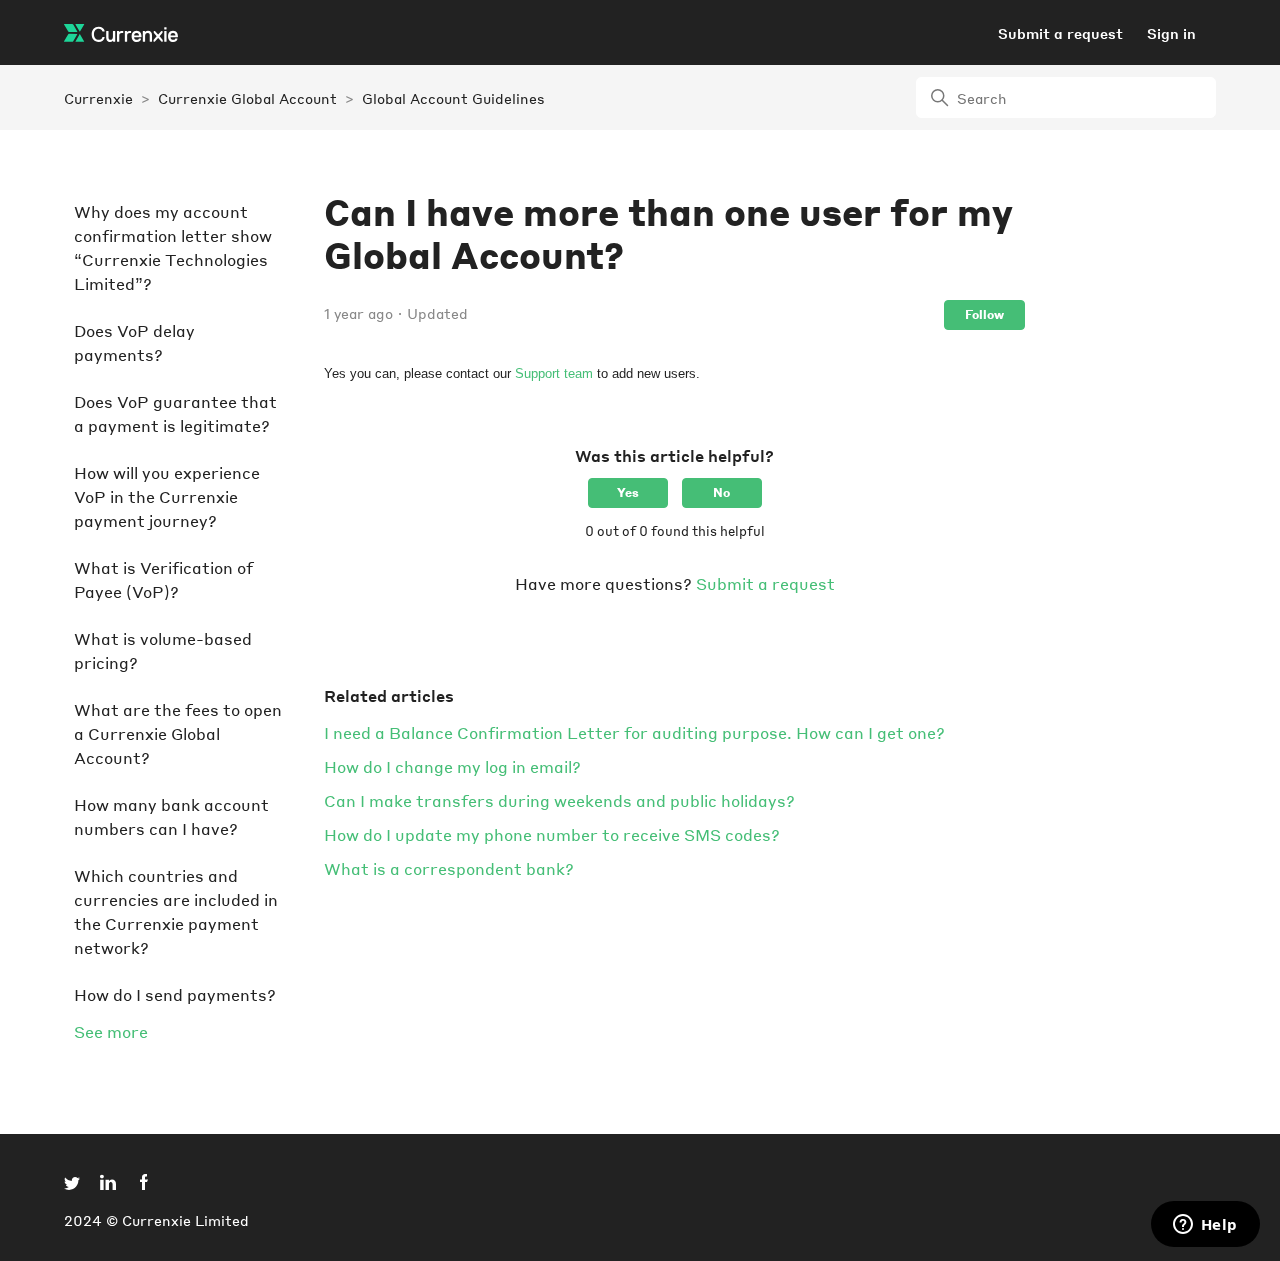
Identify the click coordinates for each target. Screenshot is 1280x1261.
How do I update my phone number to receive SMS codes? (552, 834)
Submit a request (1060, 33)
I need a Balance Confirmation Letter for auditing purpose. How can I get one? (634, 732)
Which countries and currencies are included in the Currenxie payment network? (176, 911)
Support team (554, 373)
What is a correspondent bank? (449, 868)
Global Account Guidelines (453, 98)
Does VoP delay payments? (134, 342)
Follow (984, 314)
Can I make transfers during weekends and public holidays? (559, 800)
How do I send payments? (175, 994)
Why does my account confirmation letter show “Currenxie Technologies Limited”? (173, 247)
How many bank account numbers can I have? (171, 816)
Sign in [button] (1171, 33)
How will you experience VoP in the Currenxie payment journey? (167, 496)
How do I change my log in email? (452, 766)
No (721, 492)
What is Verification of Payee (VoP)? (163, 579)
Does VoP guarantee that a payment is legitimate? (175, 413)
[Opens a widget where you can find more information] (1205, 1226)
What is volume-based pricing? (163, 650)
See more (111, 1031)
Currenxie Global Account (247, 98)
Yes (628, 492)
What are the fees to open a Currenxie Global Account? (178, 733)
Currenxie (98, 98)
